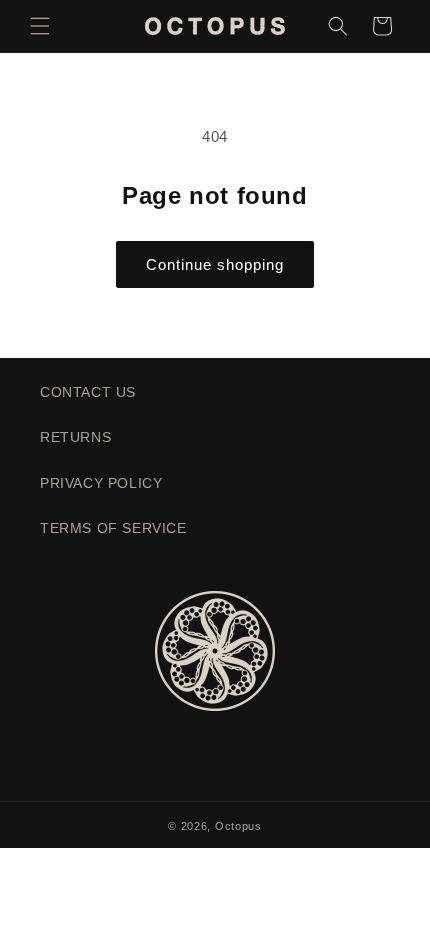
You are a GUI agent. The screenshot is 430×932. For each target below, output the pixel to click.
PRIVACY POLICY (101, 483)
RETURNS (75, 437)
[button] (40, 26)
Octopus (238, 826)
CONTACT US (88, 392)
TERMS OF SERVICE (113, 528)
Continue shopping (215, 264)
